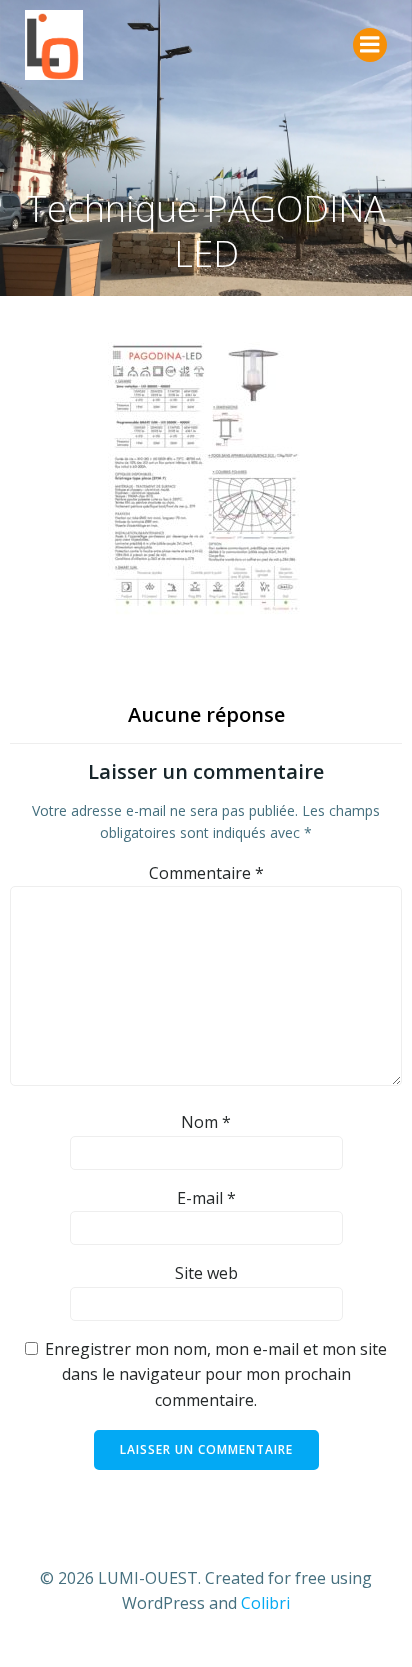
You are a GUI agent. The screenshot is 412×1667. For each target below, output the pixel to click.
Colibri (265, 1603)
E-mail (206, 1198)
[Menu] (370, 45)
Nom (206, 1122)
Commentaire (206, 873)
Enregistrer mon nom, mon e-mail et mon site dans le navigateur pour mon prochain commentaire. (216, 1374)
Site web (206, 1273)
